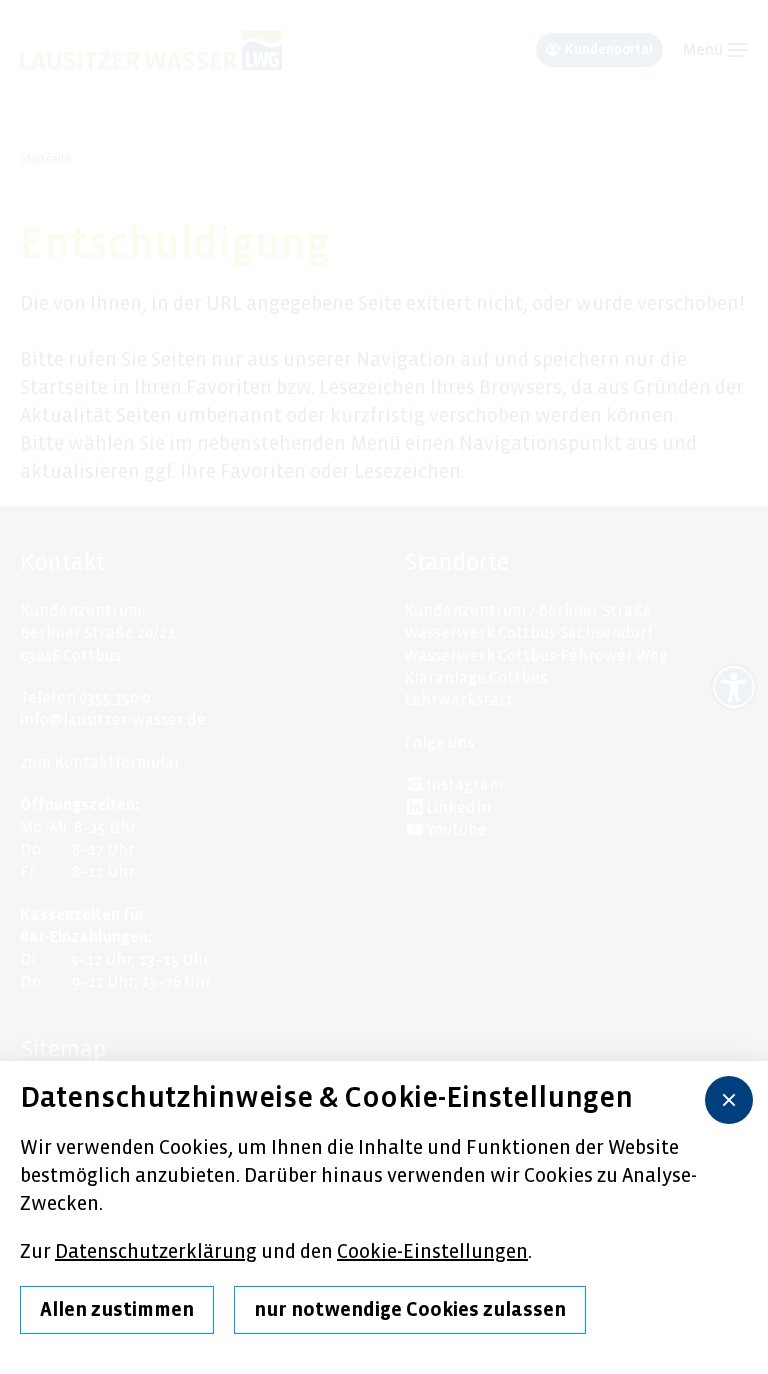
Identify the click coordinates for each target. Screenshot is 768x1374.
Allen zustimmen (117, 1309)
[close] (729, 1100)
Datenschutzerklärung (156, 1251)
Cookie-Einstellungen (432, 1251)
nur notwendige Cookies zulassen (410, 1309)
